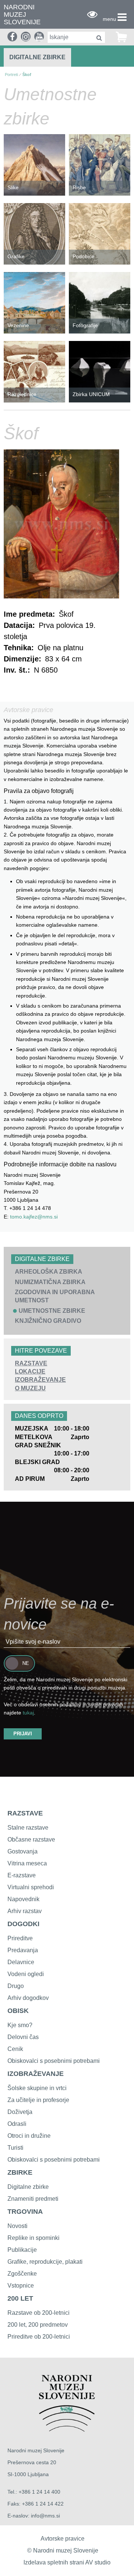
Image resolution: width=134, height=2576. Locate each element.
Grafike (16, 256)
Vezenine (18, 325)
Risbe (79, 187)
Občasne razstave (31, 1839)
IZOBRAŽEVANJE (40, 1380)
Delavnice (21, 1962)
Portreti (11, 75)
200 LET (20, 2298)
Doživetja (20, 2112)
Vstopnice (21, 2286)
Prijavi (23, 1734)
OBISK (18, 2011)
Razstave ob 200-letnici (39, 2313)
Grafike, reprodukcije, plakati (45, 2262)
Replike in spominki (33, 2238)
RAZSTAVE (31, 1363)
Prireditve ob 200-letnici (39, 2337)
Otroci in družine (29, 2136)
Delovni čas (23, 2037)
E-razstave (22, 1875)
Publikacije (22, 2250)
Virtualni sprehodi (31, 1887)
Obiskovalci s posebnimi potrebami (54, 2061)
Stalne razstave (28, 1828)
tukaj (28, 1713)
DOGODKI (23, 1924)
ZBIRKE (20, 2172)
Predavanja (23, 1950)
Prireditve (20, 1938)
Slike (13, 187)
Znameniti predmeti (33, 2199)
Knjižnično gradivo (48, 1321)
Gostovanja (23, 1851)
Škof (27, 75)
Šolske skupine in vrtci (37, 2088)
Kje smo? (20, 2025)
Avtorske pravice (63, 2539)
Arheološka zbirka (49, 1272)
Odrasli (17, 2124)
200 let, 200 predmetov (38, 2325)
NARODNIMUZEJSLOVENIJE (22, 15)
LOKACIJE (30, 1371)
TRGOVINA (25, 2212)
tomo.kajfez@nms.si (34, 1217)
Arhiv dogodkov (28, 1998)
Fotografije (85, 325)
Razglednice (22, 394)
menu (109, 19)
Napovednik (23, 1899)
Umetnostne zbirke (52, 1311)
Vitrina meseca (27, 1863)
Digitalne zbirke (37, 57)
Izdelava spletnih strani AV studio (67, 2562)
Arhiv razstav (25, 1911)
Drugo (16, 1986)
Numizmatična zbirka (50, 1282)
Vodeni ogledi (26, 1974)
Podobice (84, 256)
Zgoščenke (22, 2274)
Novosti (17, 2226)
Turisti (15, 2148)
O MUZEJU (30, 1388)
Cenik (15, 2049)
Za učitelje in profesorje (38, 2100)
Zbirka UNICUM (91, 394)
